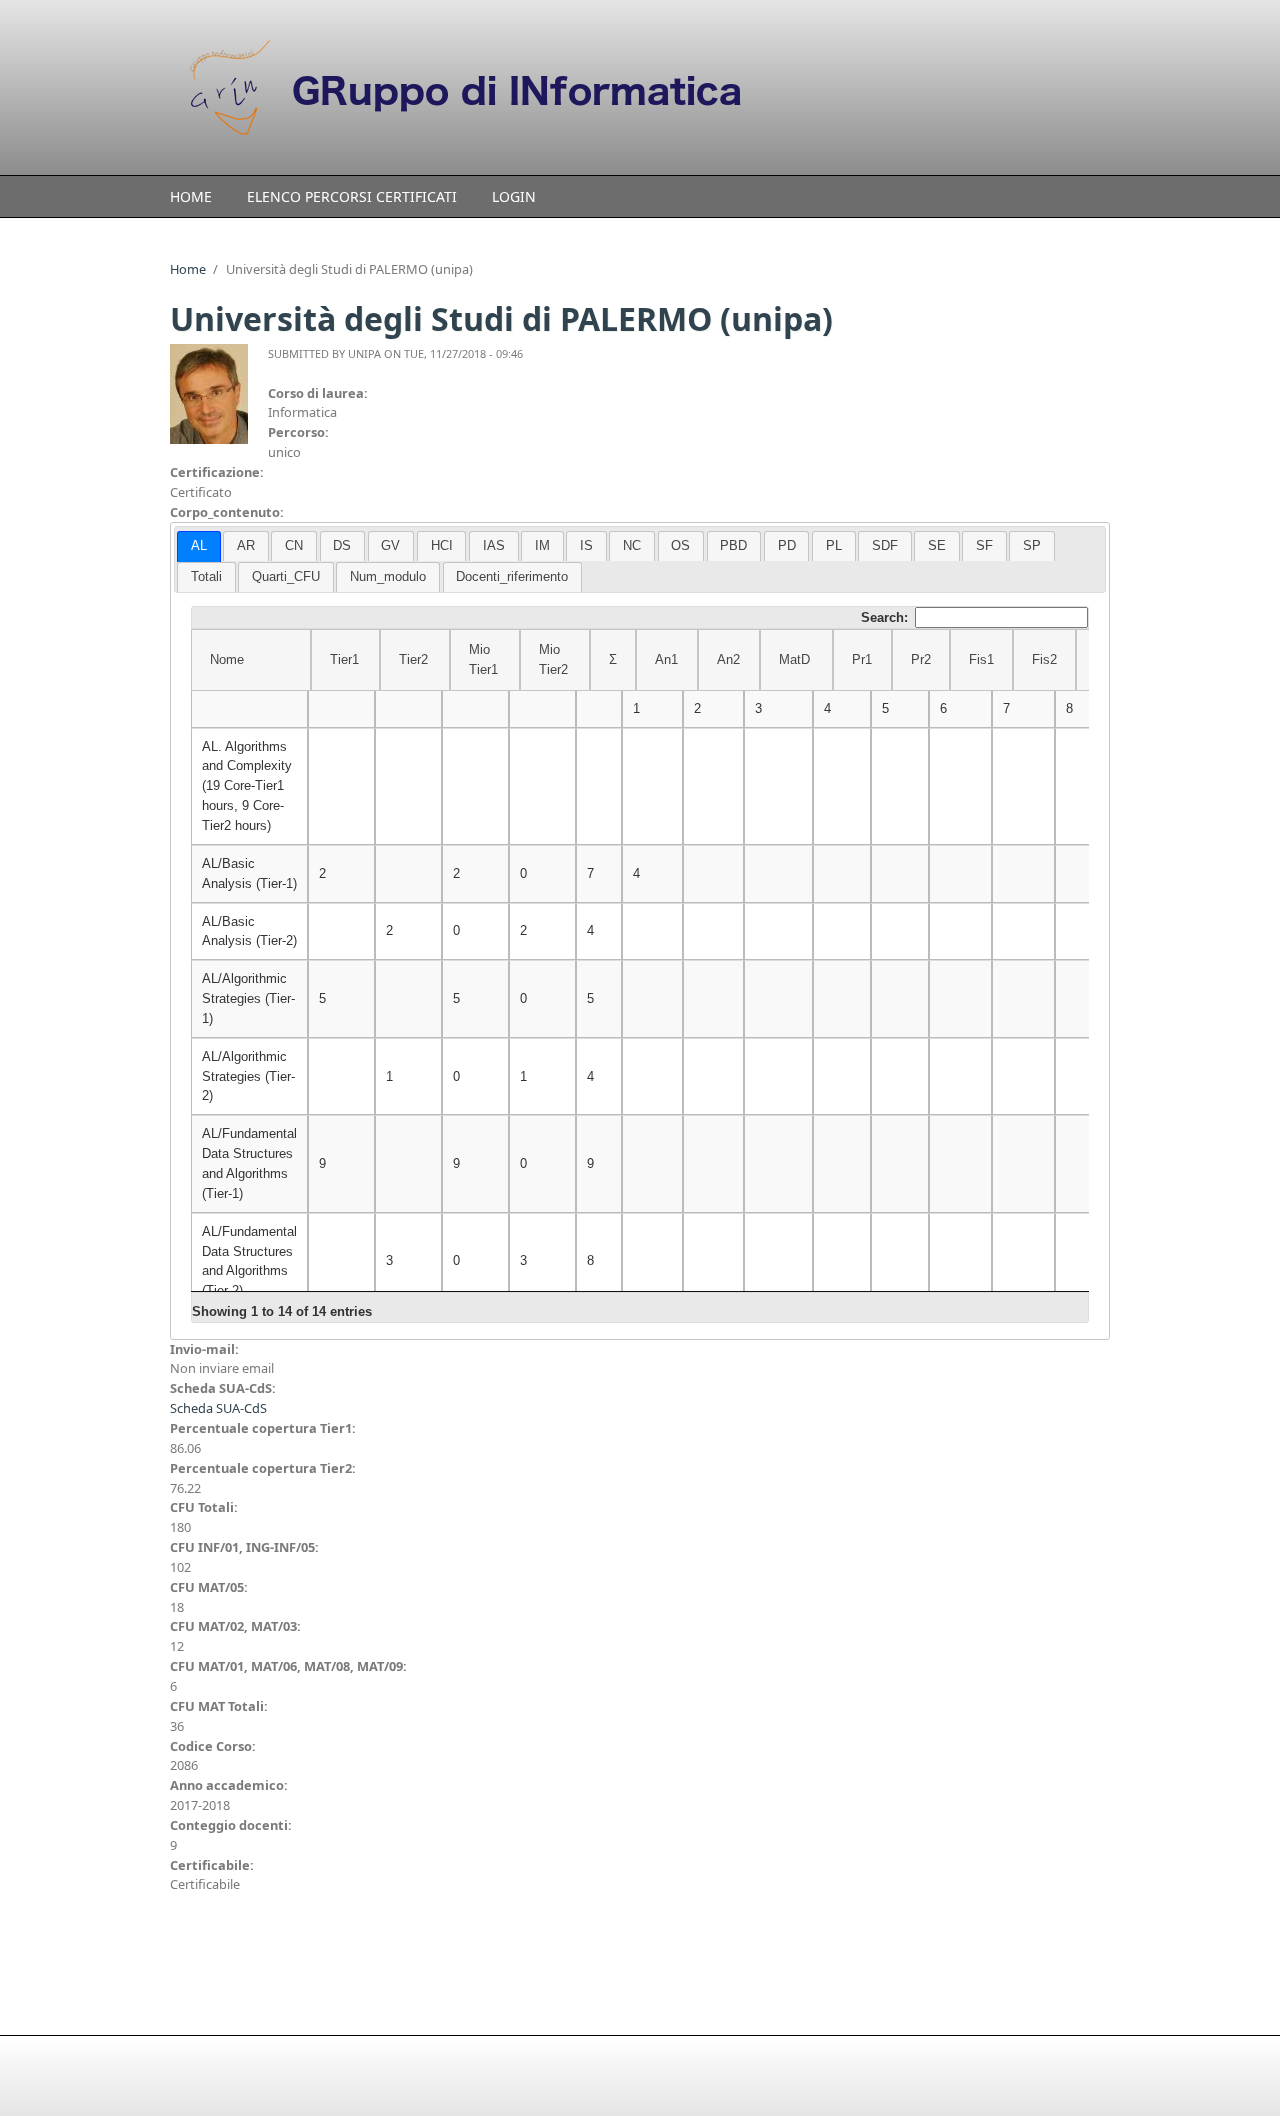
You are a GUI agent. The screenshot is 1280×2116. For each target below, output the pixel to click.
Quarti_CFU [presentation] (286, 576)
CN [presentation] (294, 545)
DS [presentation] (342, 545)
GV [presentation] (390, 545)
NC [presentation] (632, 545)
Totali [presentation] (206, 576)
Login (514, 196)
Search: (884, 617)
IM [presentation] (542, 545)
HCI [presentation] (442, 545)
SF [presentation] (984, 545)
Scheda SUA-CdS (218, 1408)
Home (191, 196)
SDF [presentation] (885, 545)
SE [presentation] (937, 545)
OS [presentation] (680, 545)
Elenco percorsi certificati (352, 196)
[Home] (480, 87)
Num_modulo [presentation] (388, 576)
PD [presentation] (787, 545)
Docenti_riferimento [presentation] (512, 576)
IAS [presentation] (494, 545)
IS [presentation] (586, 545)
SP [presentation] (1032, 545)
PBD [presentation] (733, 545)
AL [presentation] (199, 545)
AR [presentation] (246, 545)
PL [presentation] (834, 545)
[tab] (199, 546)
